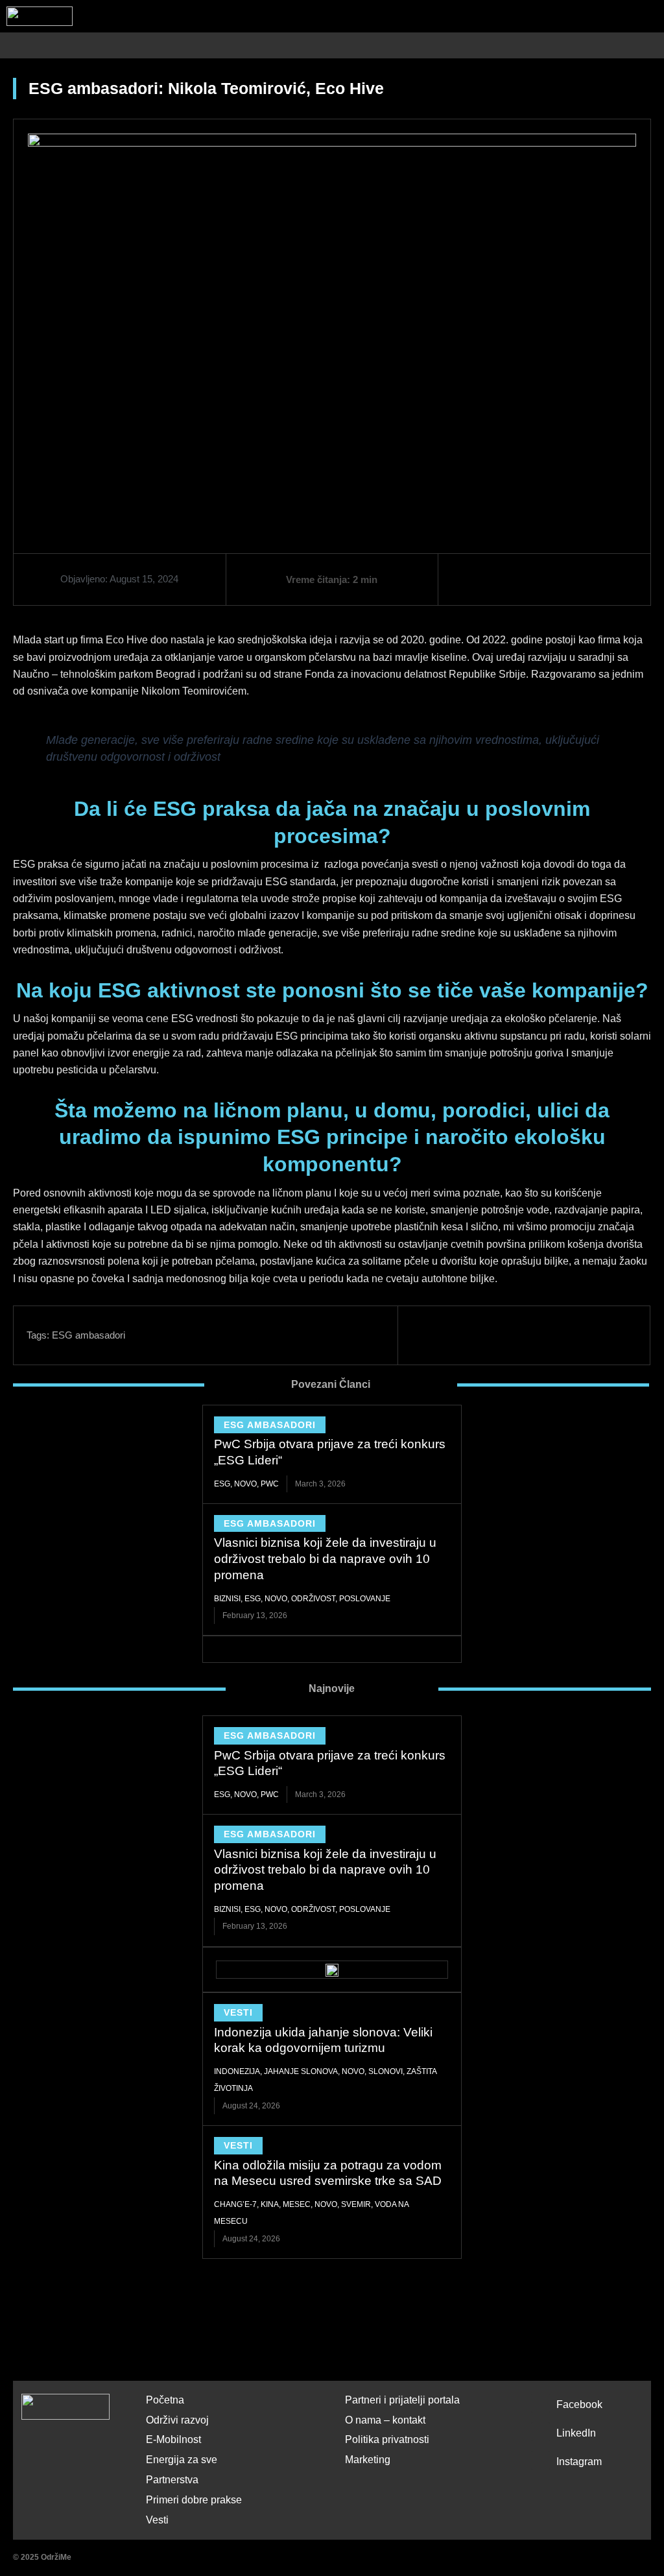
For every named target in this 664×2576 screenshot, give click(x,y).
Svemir (356, 2204)
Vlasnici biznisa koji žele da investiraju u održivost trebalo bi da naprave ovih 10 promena (325, 1558)
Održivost (313, 1599)
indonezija (237, 2071)
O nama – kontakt (385, 2420)
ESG (222, 1484)
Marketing (368, 2460)
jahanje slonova (301, 2071)
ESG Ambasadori (270, 1425)
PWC (270, 1484)
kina (270, 2204)
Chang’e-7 (235, 2204)
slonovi (385, 2071)
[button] (657, 46)
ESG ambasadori (89, 1335)
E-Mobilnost (173, 2439)
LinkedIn (576, 2433)
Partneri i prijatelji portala (402, 2400)
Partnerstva (172, 2480)
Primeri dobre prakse (194, 2500)
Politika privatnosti (387, 2439)
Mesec (297, 2204)
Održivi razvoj (177, 2420)
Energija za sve (182, 2460)
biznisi (227, 1599)
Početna (165, 2400)
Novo (245, 1484)
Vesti (238, 2012)
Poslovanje (365, 1599)
